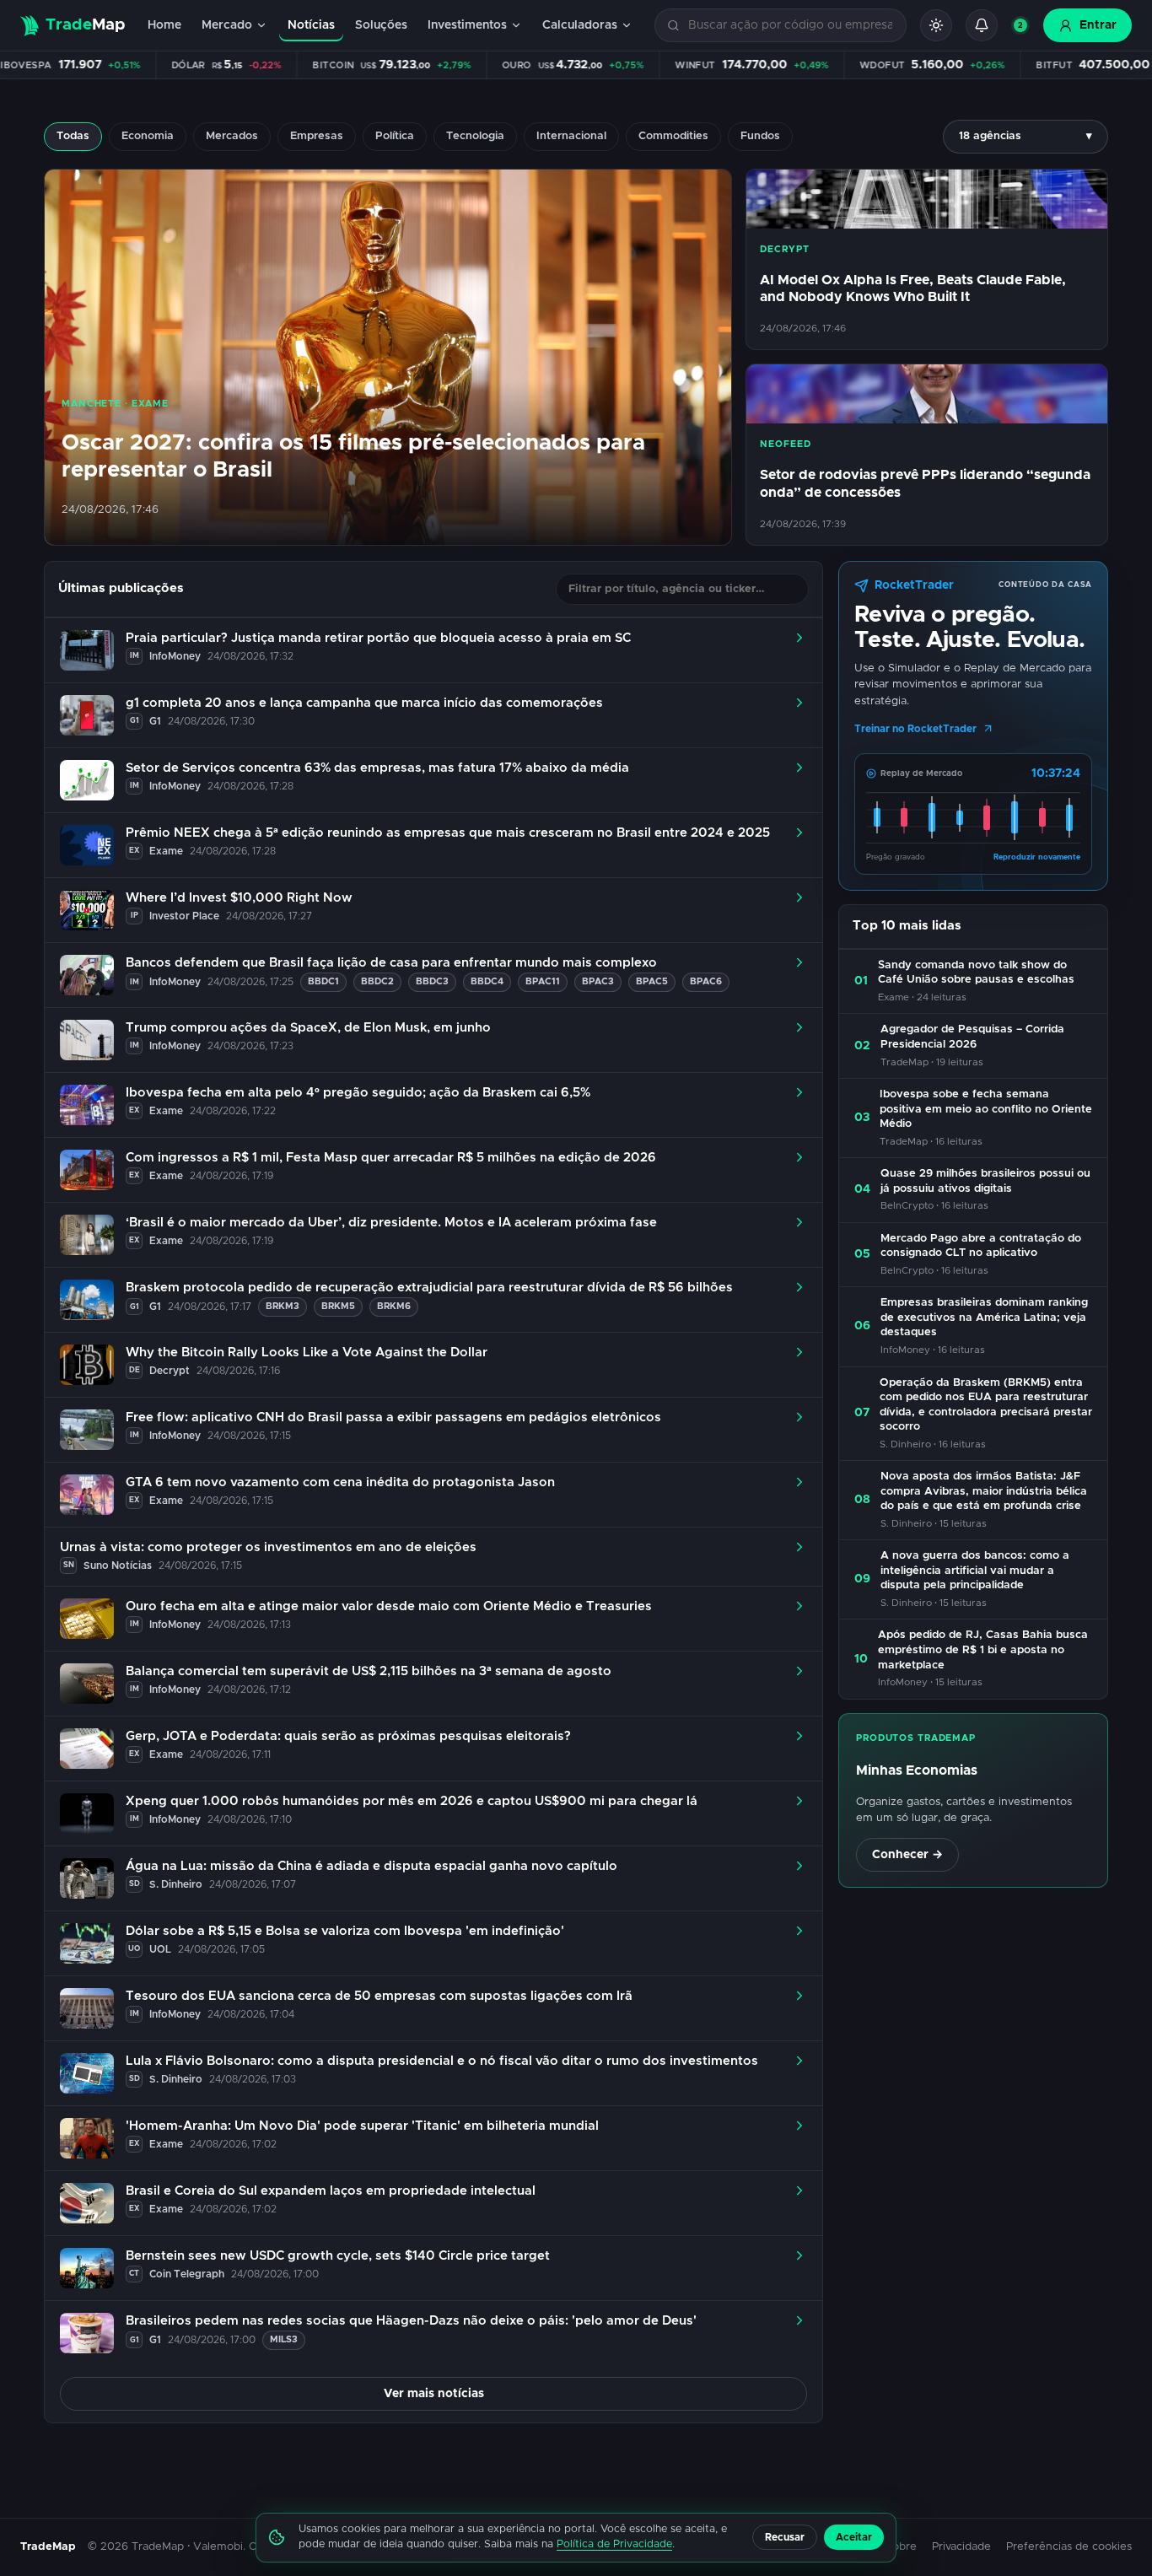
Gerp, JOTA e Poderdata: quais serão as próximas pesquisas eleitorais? (348, 1736)
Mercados (232, 136)
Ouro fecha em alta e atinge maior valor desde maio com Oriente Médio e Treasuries (389, 1606)
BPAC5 (652, 981)
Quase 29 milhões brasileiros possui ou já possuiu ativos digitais (985, 1181)
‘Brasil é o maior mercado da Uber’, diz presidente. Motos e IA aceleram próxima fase (391, 1223)
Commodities (673, 136)
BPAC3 (598, 981)
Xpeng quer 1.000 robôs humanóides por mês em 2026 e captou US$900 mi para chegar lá (412, 1801)
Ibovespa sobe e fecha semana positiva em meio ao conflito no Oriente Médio (986, 1109)
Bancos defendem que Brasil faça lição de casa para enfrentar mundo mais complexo (391, 963)
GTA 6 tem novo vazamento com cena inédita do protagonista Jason (340, 1482)
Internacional (571, 136)
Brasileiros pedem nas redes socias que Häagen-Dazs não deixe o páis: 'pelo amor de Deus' (411, 2321)
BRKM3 (283, 1306)
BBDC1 (323, 981)
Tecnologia (475, 136)
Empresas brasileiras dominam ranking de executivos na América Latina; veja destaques (984, 1318)
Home (164, 25)
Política (395, 136)
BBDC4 (487, 981)
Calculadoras (580, 25)
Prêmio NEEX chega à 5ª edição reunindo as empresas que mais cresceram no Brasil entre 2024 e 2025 (448, 833)
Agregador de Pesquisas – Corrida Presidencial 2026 (972, 1037)
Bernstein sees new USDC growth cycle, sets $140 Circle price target (338, 2256)
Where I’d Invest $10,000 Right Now (239, 898)
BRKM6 (394, 1306)
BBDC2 (377, 981)
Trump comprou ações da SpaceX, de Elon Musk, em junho (308, 1028)
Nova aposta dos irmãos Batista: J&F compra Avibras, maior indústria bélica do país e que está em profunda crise (984, 1491)
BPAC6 (706, 981)
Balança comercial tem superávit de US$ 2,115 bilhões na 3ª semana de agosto (369, 1671)
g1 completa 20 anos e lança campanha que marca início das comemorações (364, 703)
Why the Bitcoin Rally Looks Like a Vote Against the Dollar (307, 1353)
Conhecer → (907, 1855)
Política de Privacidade (614, 2544)
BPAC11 (543, 981)
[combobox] (790, 26)
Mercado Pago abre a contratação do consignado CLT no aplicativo (981, 1246)
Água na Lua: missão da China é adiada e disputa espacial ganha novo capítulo (371, 1866)
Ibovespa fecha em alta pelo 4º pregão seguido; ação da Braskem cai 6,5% (358, 1093)
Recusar (785, 2537)
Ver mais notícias (434, 2394)
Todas (73, 136)
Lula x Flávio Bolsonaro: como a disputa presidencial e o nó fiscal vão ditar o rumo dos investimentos (442, 2061)
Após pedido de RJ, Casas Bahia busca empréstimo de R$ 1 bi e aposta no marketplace (983, 1650)
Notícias (311, 25)
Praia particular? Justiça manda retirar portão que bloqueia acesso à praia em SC (378, 638)
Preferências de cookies (1069, 2547)
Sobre (901, 2547)
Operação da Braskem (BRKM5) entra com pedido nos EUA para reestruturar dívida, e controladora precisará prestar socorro (986, 1405)
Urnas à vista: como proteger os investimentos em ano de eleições (268, 1547)
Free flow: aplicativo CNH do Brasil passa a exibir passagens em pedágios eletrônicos (393, 1417)
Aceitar (854, 2537)
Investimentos (467, 25)
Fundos (760, 136)
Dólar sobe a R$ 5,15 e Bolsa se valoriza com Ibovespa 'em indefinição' (345, 1931)
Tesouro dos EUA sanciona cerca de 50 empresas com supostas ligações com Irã (379, 1996)
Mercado (227, 25)
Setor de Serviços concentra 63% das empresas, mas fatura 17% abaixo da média (377, 768)
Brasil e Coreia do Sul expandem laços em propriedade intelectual (331, 2191)
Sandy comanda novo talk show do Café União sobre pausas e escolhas (976, 973)
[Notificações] (982, 25)
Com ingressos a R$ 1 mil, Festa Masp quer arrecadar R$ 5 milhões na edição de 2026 (391, 1158)
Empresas (317, 136)
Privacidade (961, 2547)
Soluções (381, 25)
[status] (1020, 25)
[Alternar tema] (936, 25)
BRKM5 (338, 1306)
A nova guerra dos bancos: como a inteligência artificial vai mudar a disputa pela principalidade (975, 1571)
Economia (148, 136)
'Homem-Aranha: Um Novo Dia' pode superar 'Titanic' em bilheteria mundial (362, 2126)
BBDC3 (432, 981)
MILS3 (284, 2339)
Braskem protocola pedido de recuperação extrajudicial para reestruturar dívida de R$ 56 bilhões (429, 1288)
